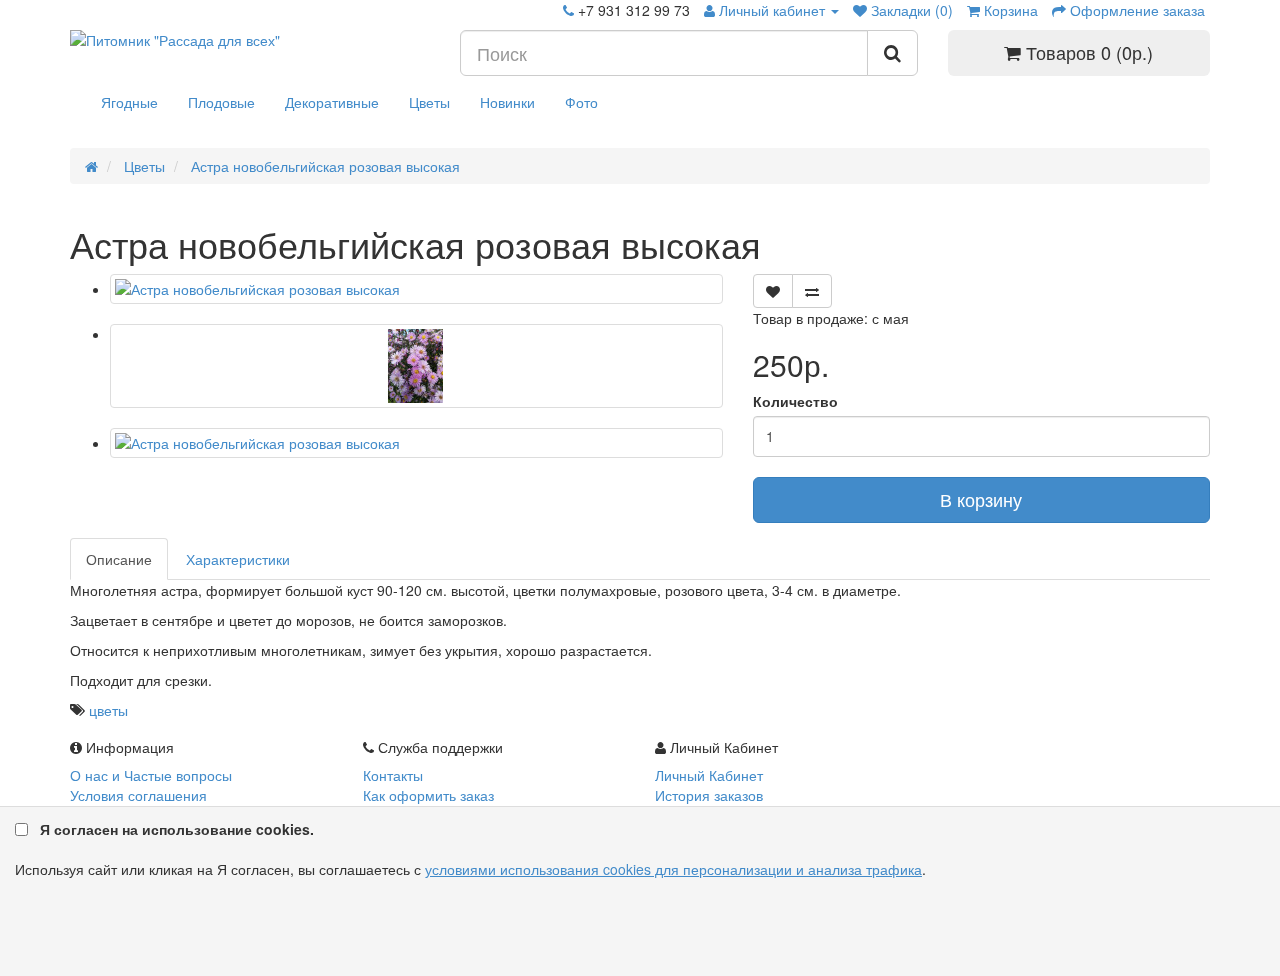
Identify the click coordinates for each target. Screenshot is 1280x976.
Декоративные (332, 102)
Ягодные (129, 102)
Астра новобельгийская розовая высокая (323, 166)
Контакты (393, 775)
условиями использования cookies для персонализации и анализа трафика (673, 869)
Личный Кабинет (709, 775)
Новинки (507, 102)
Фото (581, 102)
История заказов (709, 795)
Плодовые (221, 102)
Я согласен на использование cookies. (177, 829)
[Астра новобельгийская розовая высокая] (416, 289)
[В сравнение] (812, 291)
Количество (795, 401)
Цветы (429, 102)
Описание (119, 559)
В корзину (981, 499)
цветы (108, 710)
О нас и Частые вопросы (151, 775)
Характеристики (238, 559)
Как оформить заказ (428, 795)
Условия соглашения (138, 795)
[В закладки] (773, 291)
